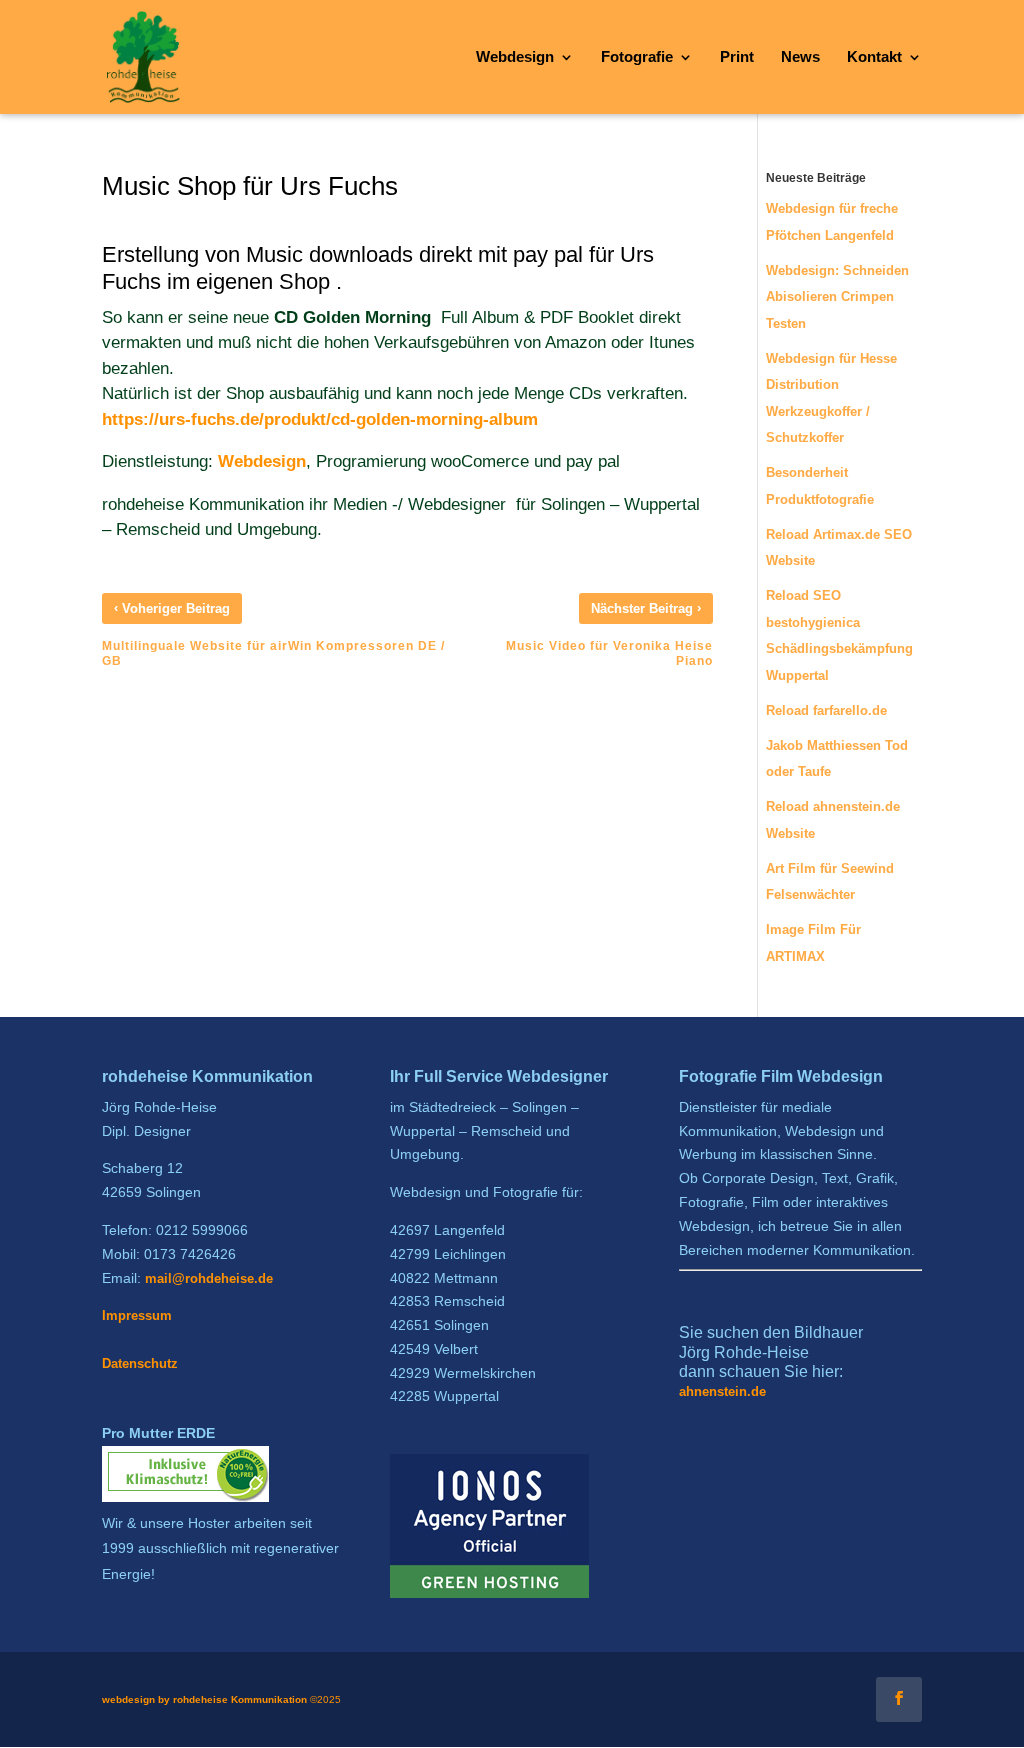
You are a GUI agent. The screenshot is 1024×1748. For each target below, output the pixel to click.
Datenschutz (140, 1363)
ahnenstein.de (722, 1391)
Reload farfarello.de (826, 710)
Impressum (137, 1315)
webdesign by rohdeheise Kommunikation (204, 1699)
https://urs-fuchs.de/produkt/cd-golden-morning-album (320, 419)
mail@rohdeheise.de (209, 1278)
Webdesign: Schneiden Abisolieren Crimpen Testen (837, 297)
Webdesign (262, 461)
